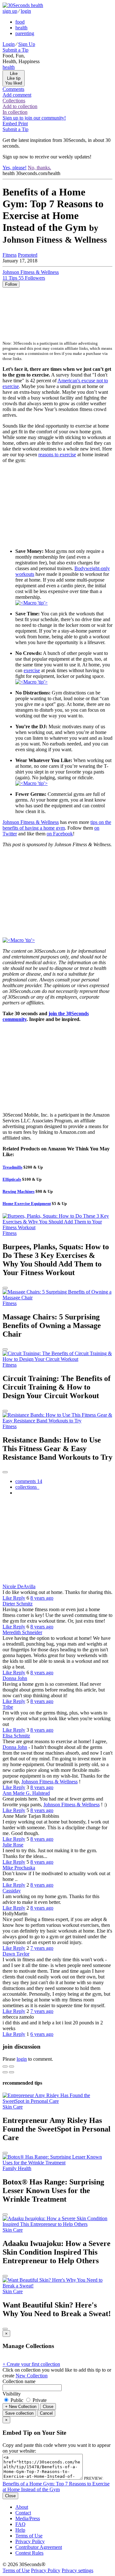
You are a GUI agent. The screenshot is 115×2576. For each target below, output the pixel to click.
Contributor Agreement (39, 2547)
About (22, 2507)
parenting (25, 33)
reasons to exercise (57, 455)
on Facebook (60, 834)
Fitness (10, 255)
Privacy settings (77, 2570)
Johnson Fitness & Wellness (31, 822)
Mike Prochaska (19, 1868)
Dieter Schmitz (18, 1604)
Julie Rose (13, 1845)
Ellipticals (12, 1179)
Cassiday (12, 1891)
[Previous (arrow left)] (5, 2072)
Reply (19, 1598)
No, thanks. (39, 168)
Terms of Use (29, 2536)
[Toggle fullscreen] (11, 2066)
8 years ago (42, 1598)
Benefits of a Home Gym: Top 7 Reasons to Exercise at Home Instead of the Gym (56, 2487)
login (26, 11)
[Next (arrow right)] (11, 2072)
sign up (10, 11)
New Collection (32, 2376)
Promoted (28, 255)
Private (39, 2400)
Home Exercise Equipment (27, 1204)
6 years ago (42, 2034)
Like (8, 1598)
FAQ (20, 2524)
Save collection (19, 2413)
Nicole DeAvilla (19, 1586)
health (21, 28)
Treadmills (12, 1167)
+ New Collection (21, 2407)
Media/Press (28, 2518)
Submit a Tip (15, 50)
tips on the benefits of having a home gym (57, 825)
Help (20, 2530)
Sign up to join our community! (34, 118)
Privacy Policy (30, 2541)
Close (48, 2407)
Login (9, 44)
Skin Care (13, 2107)
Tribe (8, 1707)
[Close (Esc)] (5, 2066)
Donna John (15, 1678)
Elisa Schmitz (16, 1736)
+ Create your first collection (31, 2364)
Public (17, 2400)
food (20, 22)
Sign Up (27, 44)
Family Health (17, 2168)
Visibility (12, 2394)
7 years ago (42, 1948)
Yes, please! (15, 168)
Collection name (19, 2381)
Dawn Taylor (16, 1954)
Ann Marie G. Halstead (26, 1793)
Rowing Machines (19, 1191)
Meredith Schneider (22, 1632)
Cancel (46, 2413)
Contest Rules (29, 2553)
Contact (23, 2513)
